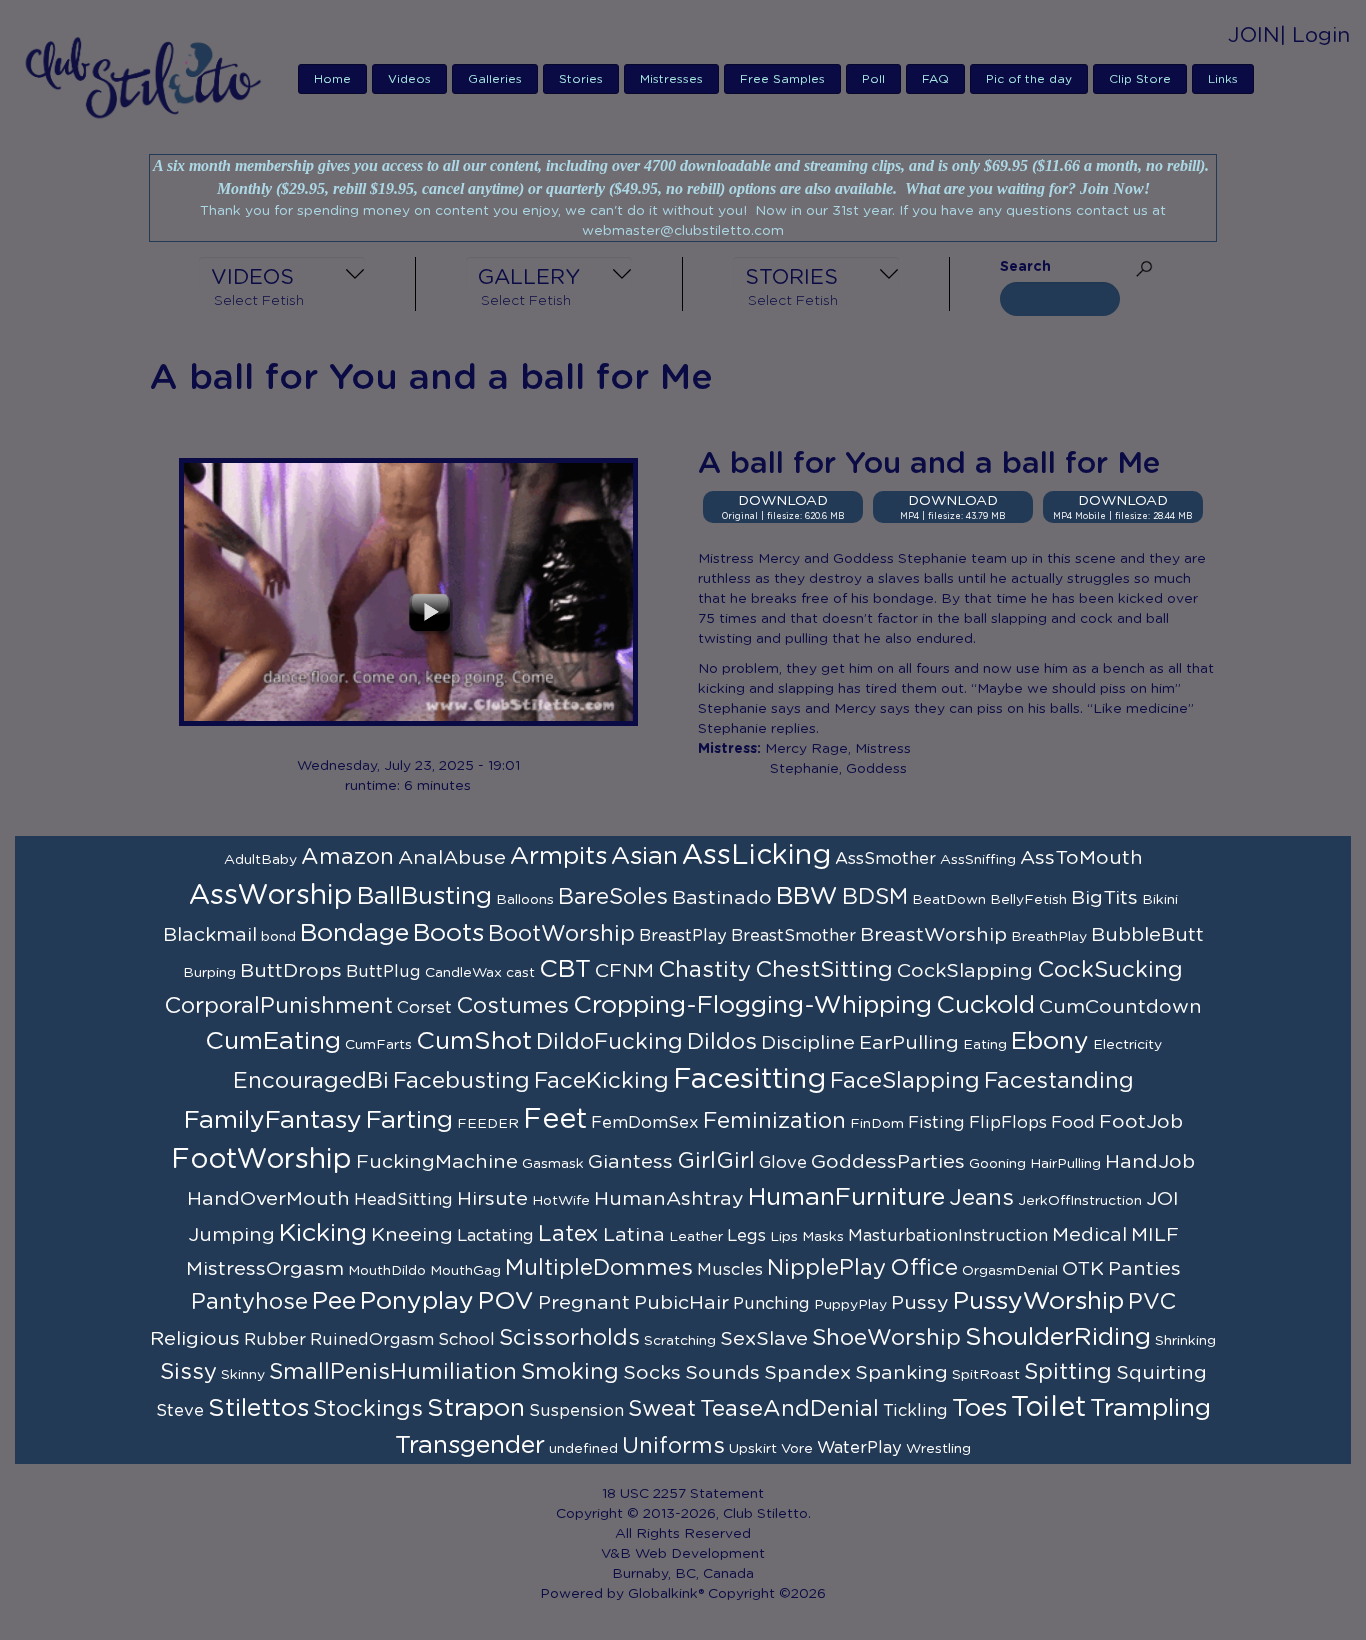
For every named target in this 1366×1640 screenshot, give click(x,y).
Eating (985, 1045)
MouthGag (465, 1271)
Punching (771, 1304)
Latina (634, 1235)
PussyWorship (1038, 1301)
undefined (583, 1449)
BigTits (1104, 898)
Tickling (915, 1411)
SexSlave (764, 1339)
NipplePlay (826, 1268)
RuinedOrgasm (372, 1340)
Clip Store (1140, 79)
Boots (448, 933)
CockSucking (1110, 970)
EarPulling (909, 1043)
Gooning (997, 1164)
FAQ (935, 79)
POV (506, 1301)
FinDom (877, 1124)
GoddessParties (888, 1162)
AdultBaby (260, 860)
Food (1073, 1123)
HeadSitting (403, 1200)
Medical (1089, 1235)
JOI (1162, 1199)
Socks (652, 1373)
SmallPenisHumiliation (393, 1372)
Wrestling (938, 1449)
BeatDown (949, 900)
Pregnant (584, 1303)
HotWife (561, 1201)
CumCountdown (1120, 1007)
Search (1025, 267)
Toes (979, 1408)
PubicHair (681, 1303)
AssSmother (885, 859)
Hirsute (492, 1199)
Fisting (936, 1123)
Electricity (1127, 1045)
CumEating (273, 1041)
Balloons (525, 900)
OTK (1083, 1269)
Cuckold (985, 1005)
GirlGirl (716, 1161)
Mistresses (671, 79)
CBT (565, 969)
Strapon (476, 1408)
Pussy (920, 1303)
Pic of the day (1029, 79)
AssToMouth (1081, 858)
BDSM (875, 897)
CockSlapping (965, 971)
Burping (209, 973)
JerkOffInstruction (1080, 1201)
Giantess (630, 1162)
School (466, 1340)
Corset (424, 1008)
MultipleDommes (599, 1268)
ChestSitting (824, 970)
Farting (409, 1120)
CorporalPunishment (278, 1006)
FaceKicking (601, 1081)
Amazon (347, 857)
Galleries (495, 79)
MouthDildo (387, 1271)
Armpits (558, 856)
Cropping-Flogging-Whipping (752, 1005)
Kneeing (412, 1235)
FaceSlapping (905, 1081)
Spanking (901, 1373)
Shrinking (1185, 1341)
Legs (746, 1236)
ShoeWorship (886, 1338)
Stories (581, 79)
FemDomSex (645, 1123)
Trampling (1150, 1408)
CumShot (474, 1041)
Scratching (680, 1341)
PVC (1152, 1302)
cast (520, 973)
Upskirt (753, 1449)
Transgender (470, 1445)
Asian (644, 856)
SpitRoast (986, 1375)
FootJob (1141, 1122)
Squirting (1161, 1373)
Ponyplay (417, 1301)
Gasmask (553, 1164)
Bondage (354, 933)
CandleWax (463, 973)
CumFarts (378, 1045)
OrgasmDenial (1010, 1271)
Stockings (368, 1409)
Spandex (807, 1373)
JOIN (1254, 35)
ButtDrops (291, 971)
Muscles (730, 1270)
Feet (555, 1120)
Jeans (981, 1198)
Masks (823, 1237)
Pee (334, 1301)
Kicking (323, 1233)
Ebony (1050, 1041)
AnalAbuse (452, 858)
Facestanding (1059, 1081)
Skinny (243, 1375)
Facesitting (749, 1080)
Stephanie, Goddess (838, 769)
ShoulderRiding (1058, 1337)
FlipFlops (1008, 1123)
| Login (1315, 35)
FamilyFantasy (273, 1120)
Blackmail (210, 935)
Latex (568, 1234)
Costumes (512, 1006)
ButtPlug (383, 972)
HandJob (1150, 1162)
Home (332, 79)
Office (924, 1268)
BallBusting (424, 896)
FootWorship (261, 1160)
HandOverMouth (268, 1199)
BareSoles (613, 897)
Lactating (495, 1236)
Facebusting (461, 1081)
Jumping (231, 1235)
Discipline (808, 1043)
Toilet (1048, 1408)
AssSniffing (978, 860)
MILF (1155, 1235)
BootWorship (561, 934)
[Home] (149, 77)
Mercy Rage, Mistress (838, 749)
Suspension (576, 1411)
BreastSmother (793, 936)
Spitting (1068, 1372)
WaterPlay (859, 1448)
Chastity (704, 970)
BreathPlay (1049, 937)
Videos (409, 79)
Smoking (570, 1372)
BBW (807, 896)
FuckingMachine (437, 1162)
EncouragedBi (311, 1081)
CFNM (624, 971)
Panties (1144, 1269)
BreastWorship (933, 935)
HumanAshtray (669, 1199)
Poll (873, 79)
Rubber (275, 1340)
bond (278, 937)
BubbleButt (1147, 935)
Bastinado (722, 898)
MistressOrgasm (265, 1269)
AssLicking (756, 856)
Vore (797, 1449)
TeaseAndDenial (789, 1409)
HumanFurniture (846, 1197)
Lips (784, 1237)
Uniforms (673, 1446)
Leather (696, 1237)
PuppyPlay (850, 1305)
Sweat (662, 1409)
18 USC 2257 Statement (683, 1494)
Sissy (188, 1372)
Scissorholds (569, 1338)
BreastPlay (683, 936)
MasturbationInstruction (948, 1236)
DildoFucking (609, 1042)
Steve (180, 1411)
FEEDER (488, 1124)
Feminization (774, 1121)
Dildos (722, 1042)
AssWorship (271, 896)
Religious (195, 1339)
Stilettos (258, 1408)
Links (1223, 79)
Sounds (722, 1373)
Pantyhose (249, 1302)
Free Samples (782, 79)
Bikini (1160, 900)
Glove (783, 1163)
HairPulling (1065, 1164)
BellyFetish (1028, 900)
